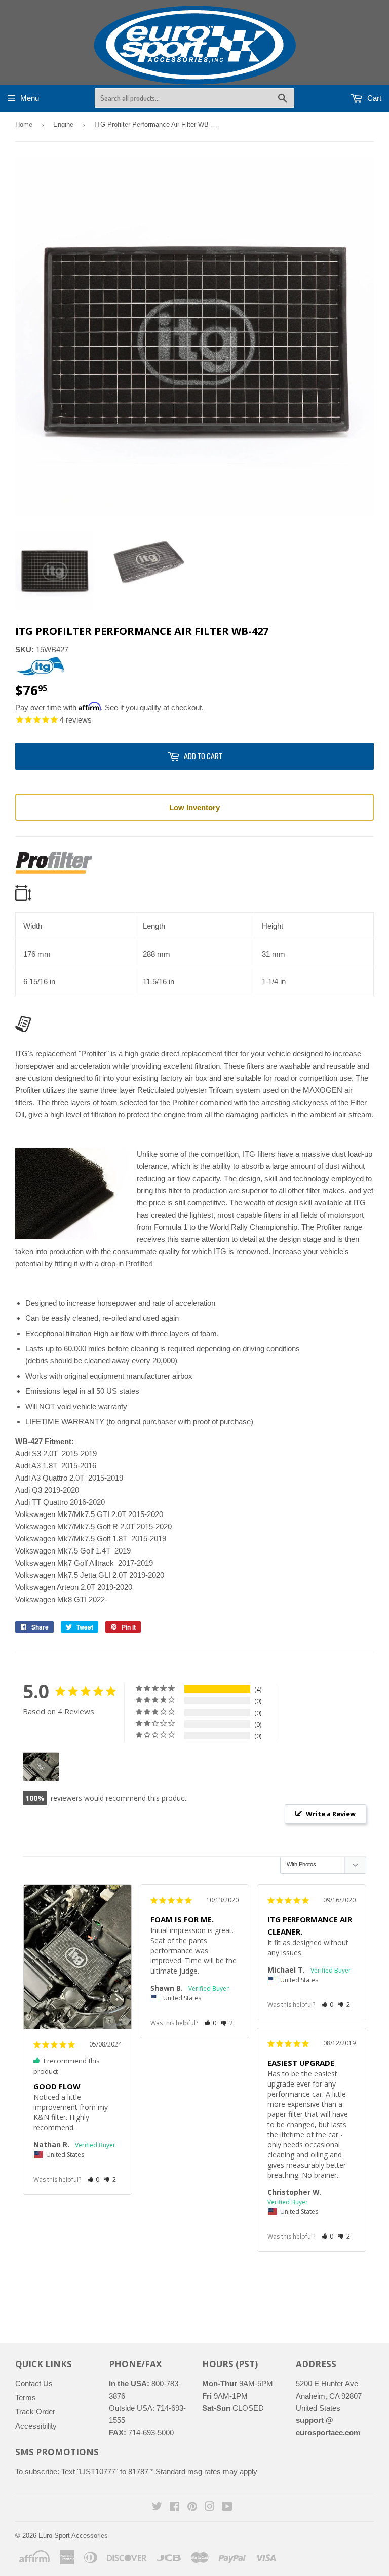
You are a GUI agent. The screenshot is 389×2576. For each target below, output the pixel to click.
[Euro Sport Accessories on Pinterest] (192, 2507)
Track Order (35, 2412)
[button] (93, 2180)
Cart (373, 98)
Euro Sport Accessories (73, 2536)
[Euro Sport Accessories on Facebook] (174, 2507)
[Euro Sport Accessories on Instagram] (210, 2507)
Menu (30, 98)
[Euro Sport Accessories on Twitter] (157, 2507)
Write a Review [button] (331, 1814)
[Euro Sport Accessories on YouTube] (227, 2507)
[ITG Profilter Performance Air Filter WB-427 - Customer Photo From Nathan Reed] (41, 1767)
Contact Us (34, 2384)
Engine (63, 124)
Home (24, 124)
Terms (26, 2397)
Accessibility (36, 2426)
